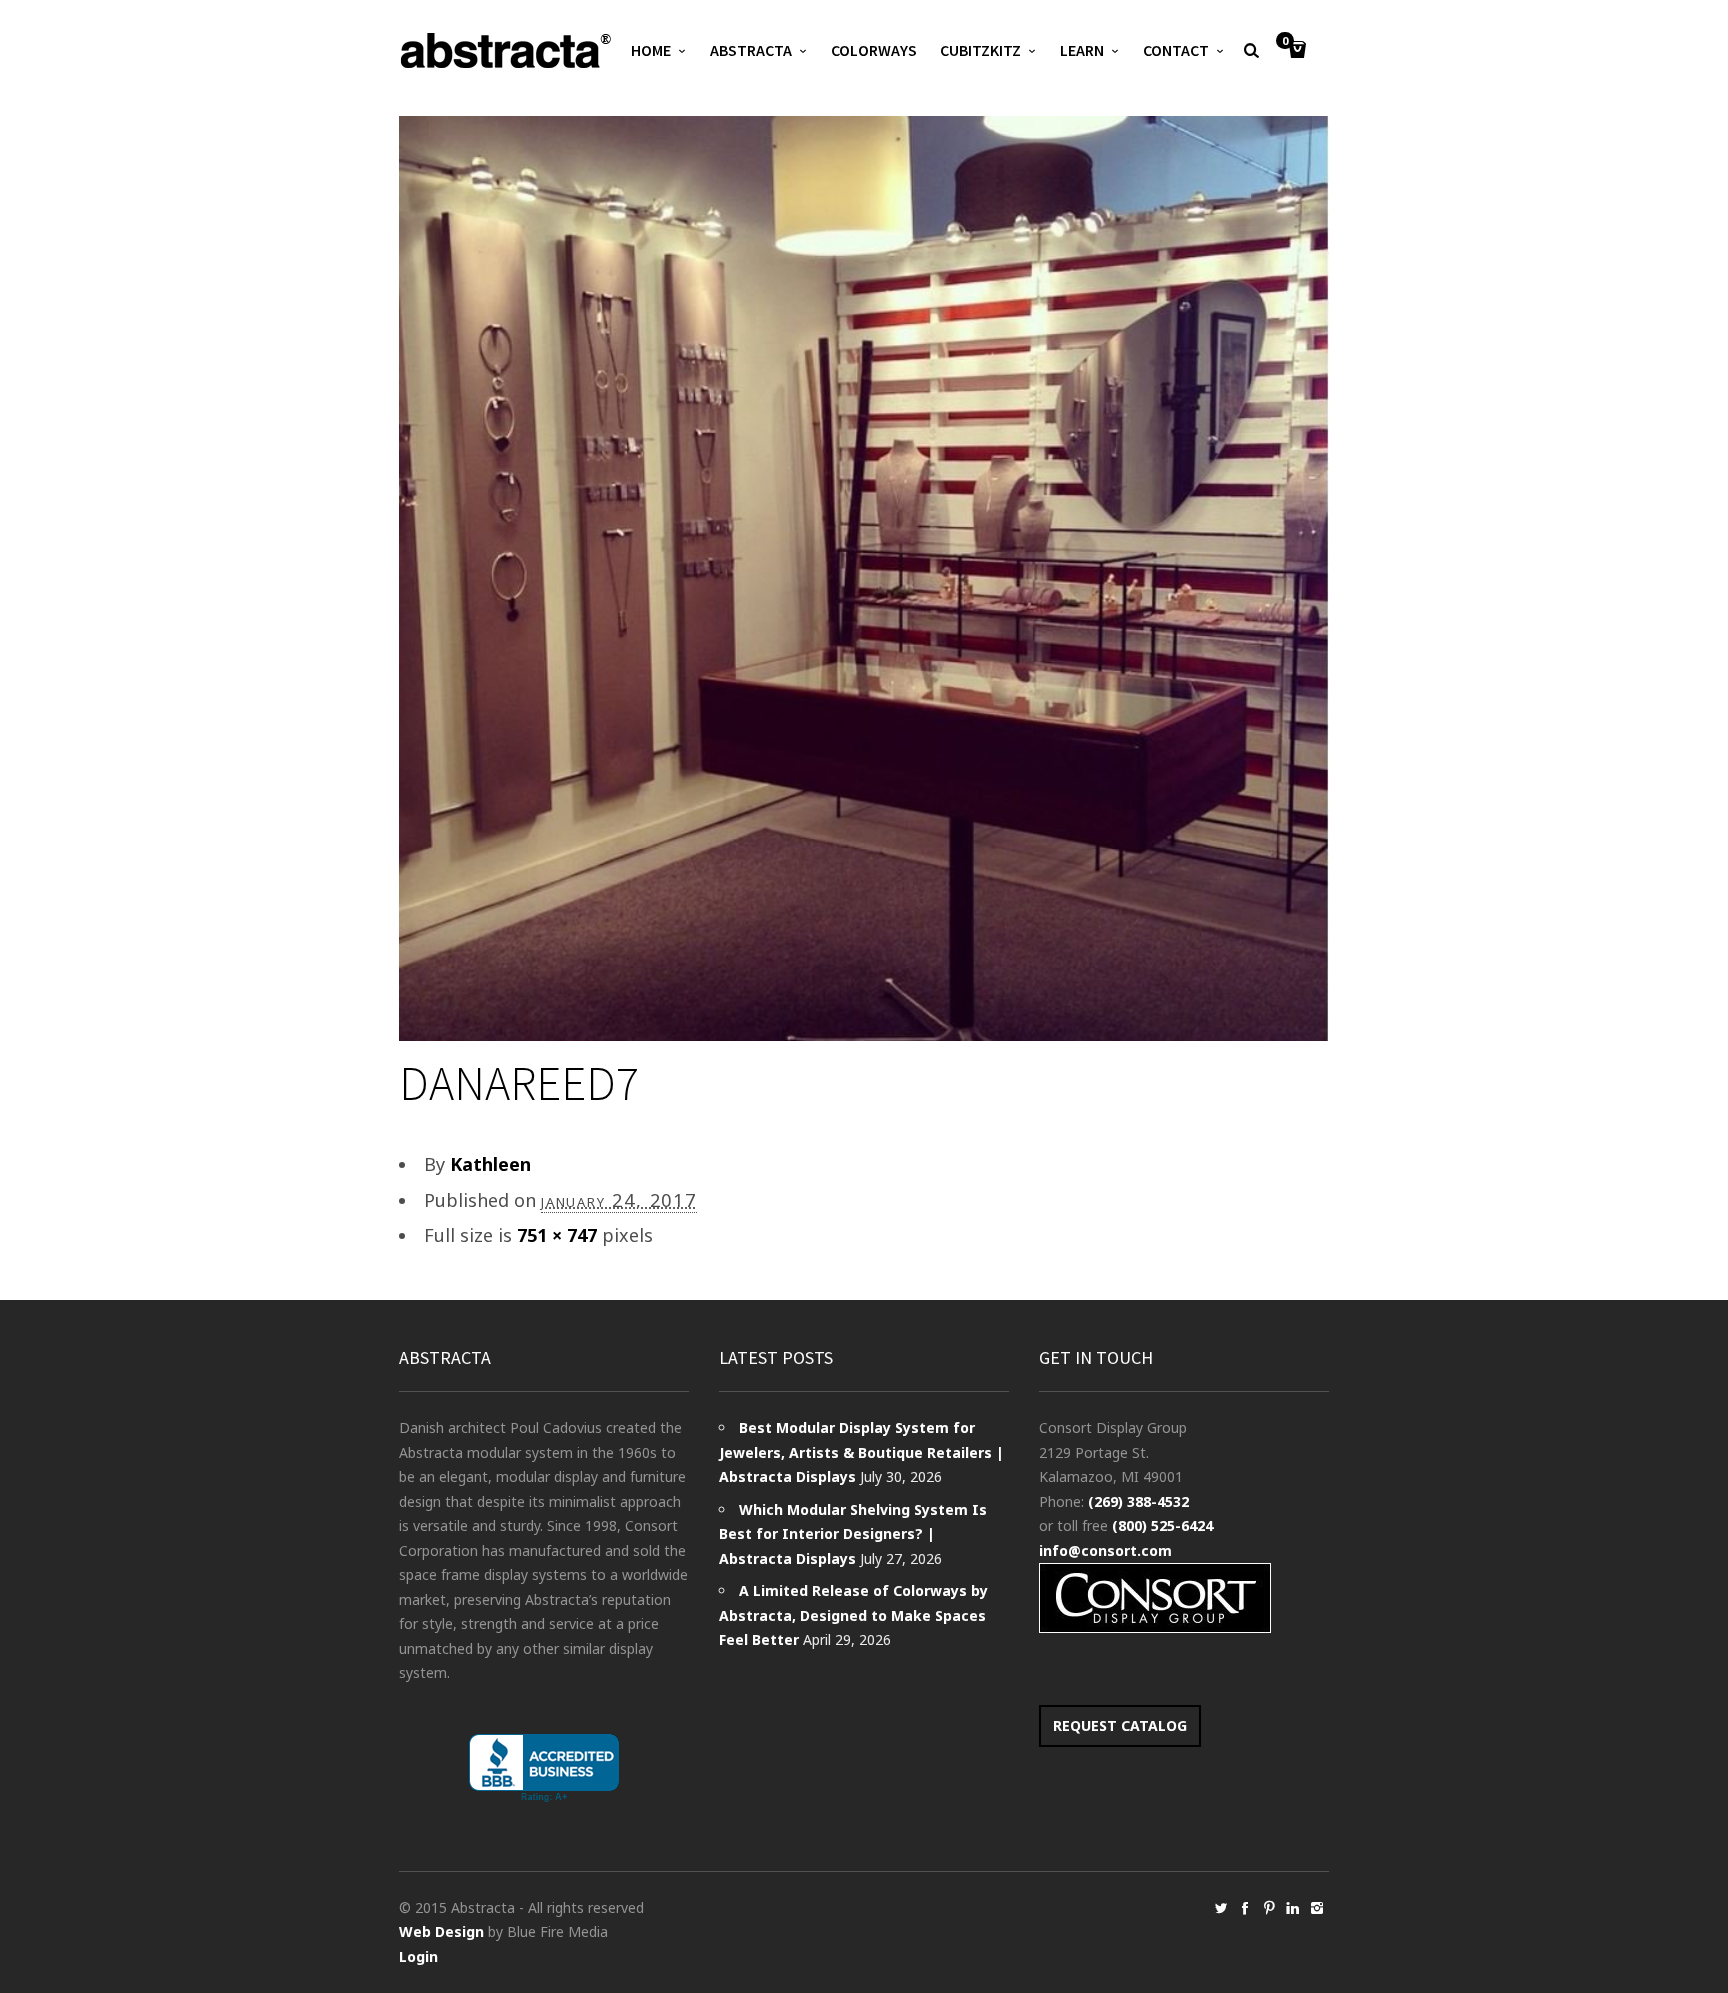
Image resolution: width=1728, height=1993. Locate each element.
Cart (1285, 42)
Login (418, 1956)
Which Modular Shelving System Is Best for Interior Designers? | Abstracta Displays (853, 1534)
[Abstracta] (507, 50)
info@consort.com (1105, 1550)
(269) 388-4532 (1138, 1501)
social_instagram (1317, 1908)
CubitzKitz (980, 50)
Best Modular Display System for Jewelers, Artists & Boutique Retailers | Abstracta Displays (861, 1452)
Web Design (441, 1931)
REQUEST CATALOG (1120, 1725)
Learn (1082, 50)
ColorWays (874, 50)
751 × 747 (557, 1235)
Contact (1176, 50)
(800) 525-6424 (1162, 1525)
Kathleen (490, 1164)
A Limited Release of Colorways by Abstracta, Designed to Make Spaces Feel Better (853, 1615)
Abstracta (751, 50)
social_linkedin (1293, 1908)
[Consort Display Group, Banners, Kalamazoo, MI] (544, 1768)
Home (651, 50)
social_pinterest (1269, 1908)
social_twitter (1221, 1908)
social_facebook (1245, 1908)
